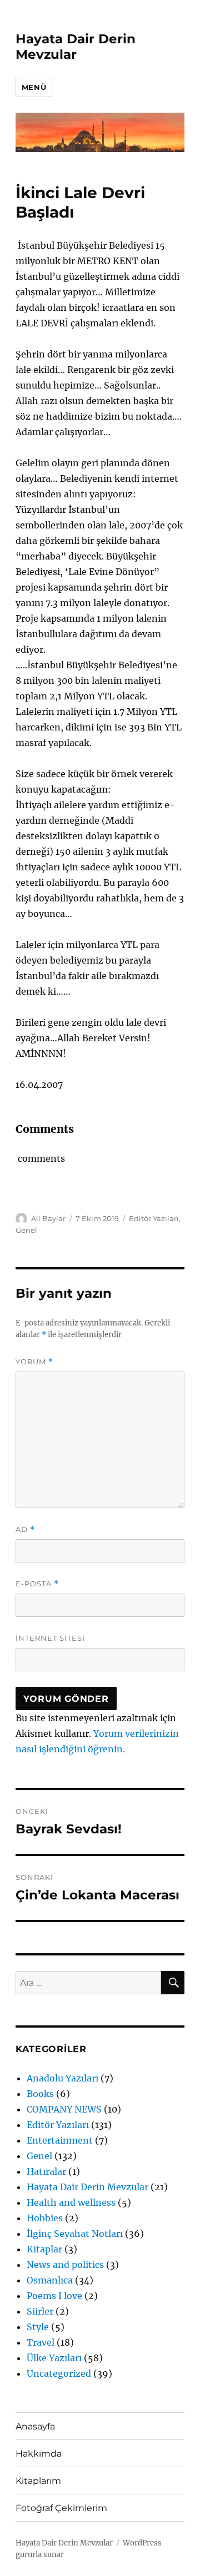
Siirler (40, 2311)
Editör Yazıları (154, 1218)
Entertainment (60, 2140)
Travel (41, 2342)
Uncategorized (59, 2373)
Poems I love (54, 2296)
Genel (26, 1230)
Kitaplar (44, 2249)
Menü (34, 87)
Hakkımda (39, 2454)
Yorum (34, 1362)
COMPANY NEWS (64, 2109)
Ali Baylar (48, 1218)
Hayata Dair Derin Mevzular (76, 47)
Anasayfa (35, 2426)
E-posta (37, 1584)
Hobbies (45, 2218)
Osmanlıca (50, 2280)
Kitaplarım (38, 2481)
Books (40, 2094)
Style (38, 2327)
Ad (25, 1529)
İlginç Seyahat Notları (75, 2234)
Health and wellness (71, 2202)
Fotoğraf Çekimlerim (61, 2508)
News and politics (65, 2265)
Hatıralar (46, 2171)
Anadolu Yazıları (62, 2078)
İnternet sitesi (50, 1638)
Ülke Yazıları (54, 2358)
